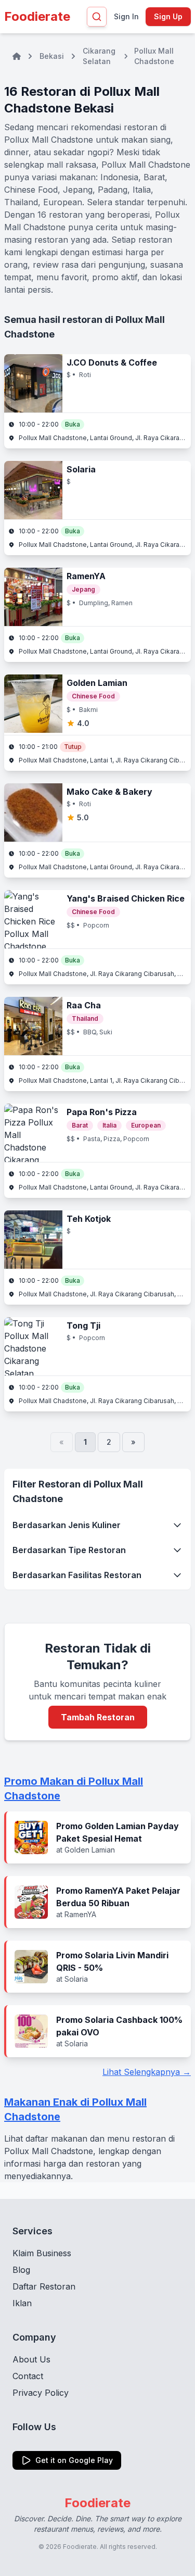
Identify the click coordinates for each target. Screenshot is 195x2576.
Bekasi (52, 56)
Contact (28, 2376)
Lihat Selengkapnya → (147, 2072)
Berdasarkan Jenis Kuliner (67, 1525)
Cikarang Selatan (99, 56)
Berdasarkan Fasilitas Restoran (77, 1575)
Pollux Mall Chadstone (154, 56)
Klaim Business (42, 2253)
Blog (21, 2270)
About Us (31, 2359)
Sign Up (168, 16)
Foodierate (37, 16)
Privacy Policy (41, 2393)
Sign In (126, 16)
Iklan (22, 2303)
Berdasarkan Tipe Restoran (69, 1550)
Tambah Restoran (98, 1717)
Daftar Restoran (44, 2286)
